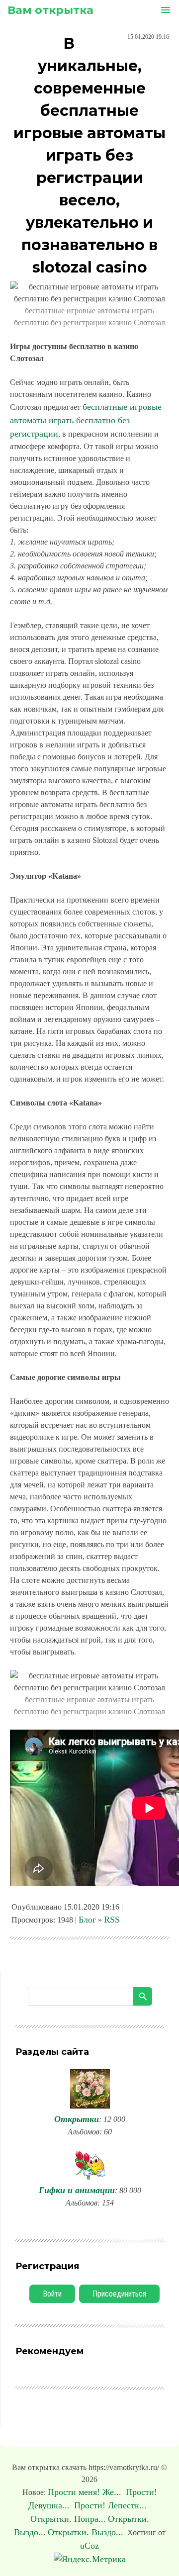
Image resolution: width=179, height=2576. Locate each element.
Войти (52, 2294)
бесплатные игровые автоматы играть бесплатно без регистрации (86, 420)
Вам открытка (50, 10)
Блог (87, 1920)
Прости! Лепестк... (112, 2505)
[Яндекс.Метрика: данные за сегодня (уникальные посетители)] (90, 2559)
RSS (112, 1920)
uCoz (89, 2546)
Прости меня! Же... (86, 2492)
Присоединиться (119, 2294)
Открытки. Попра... (68, 2519)
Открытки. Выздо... (86, 2532)
